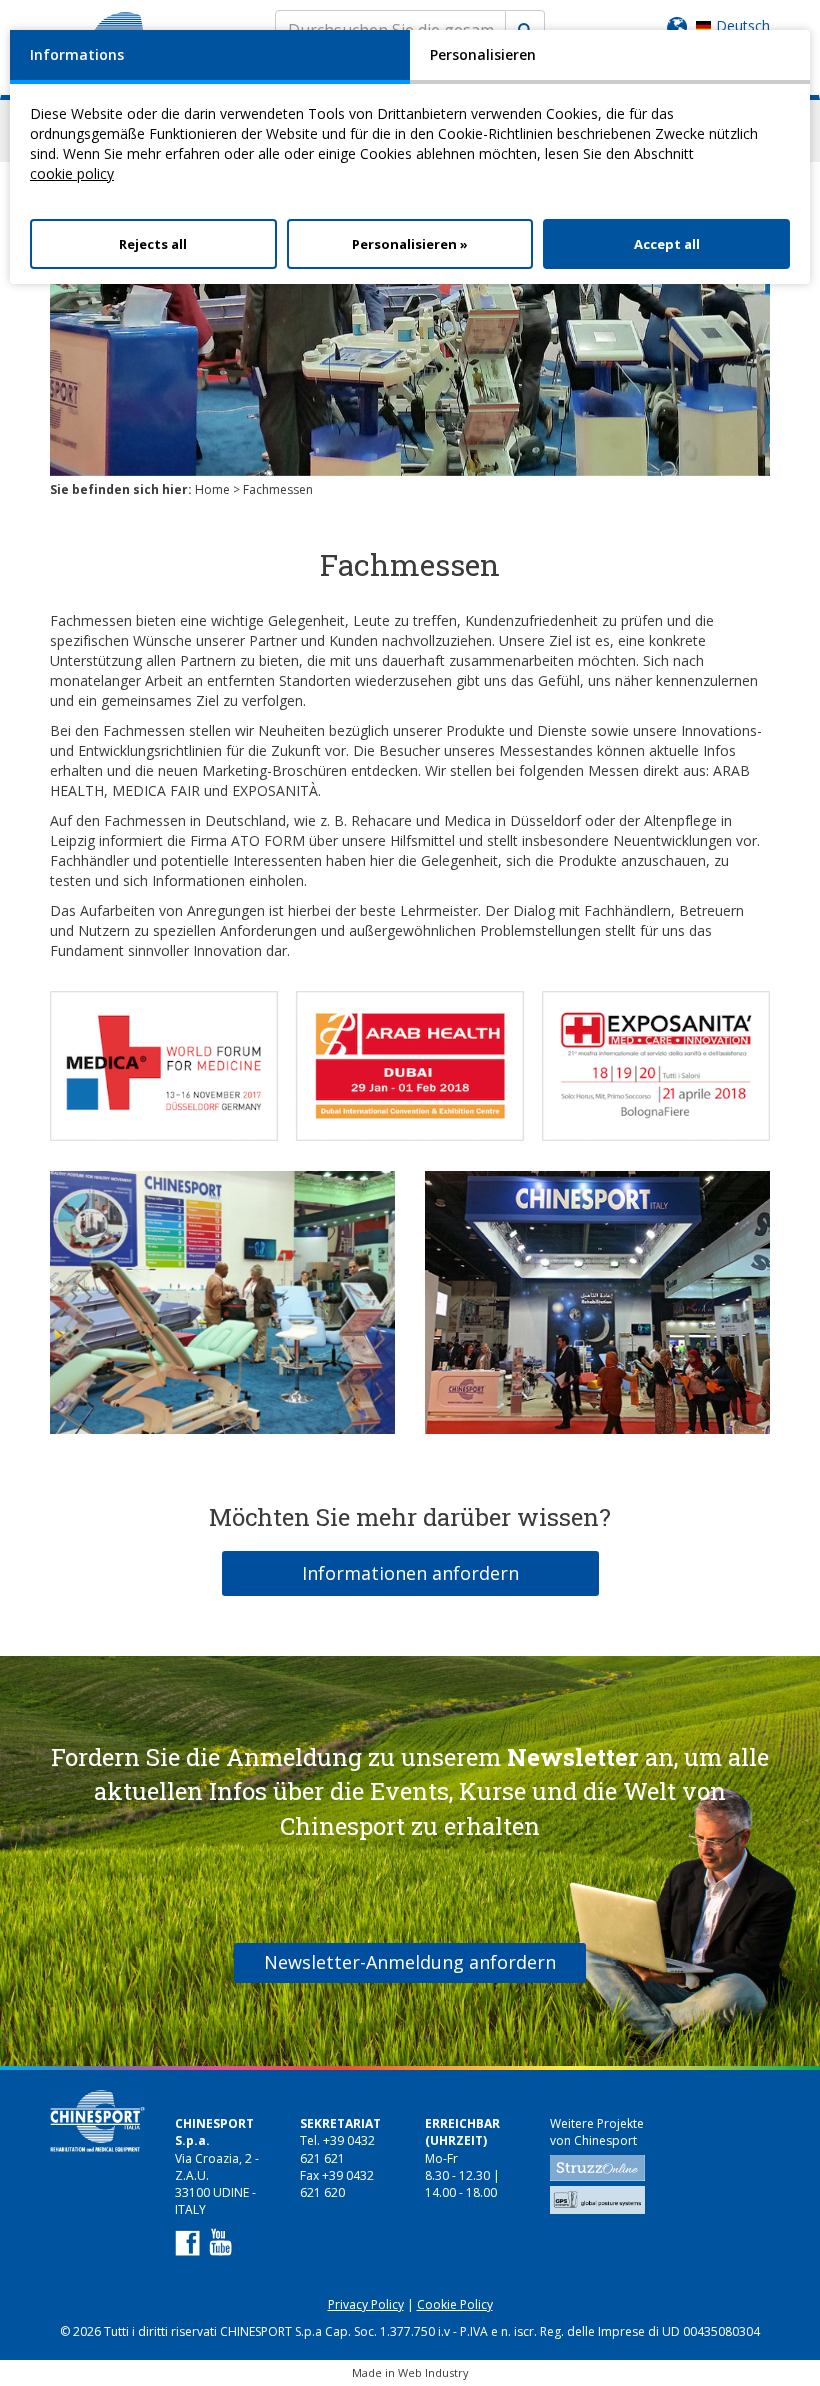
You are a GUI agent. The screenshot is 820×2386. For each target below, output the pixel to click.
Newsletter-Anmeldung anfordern (410, 1962)
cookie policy (72, 173)
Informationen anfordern (410, 1573)
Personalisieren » (410, 244)
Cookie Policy (455, 2304)
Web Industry (433, 2372)
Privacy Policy (366, 2304)
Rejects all (153, 244)
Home (212, 489)
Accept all (667, 244)
